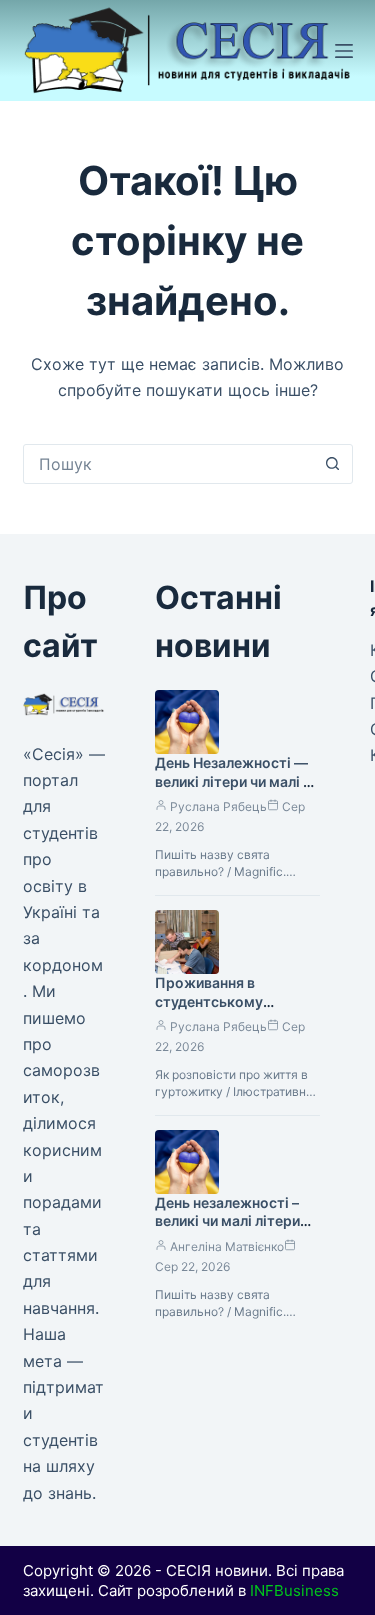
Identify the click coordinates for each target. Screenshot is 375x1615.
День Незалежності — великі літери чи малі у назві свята (233, 781)
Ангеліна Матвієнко (227, 1246)
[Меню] (344, 51)
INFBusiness (294, 1590)
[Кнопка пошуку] (333, 464)
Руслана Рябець (218, 806)
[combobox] (169, 464)
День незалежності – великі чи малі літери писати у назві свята (227, 1221)
